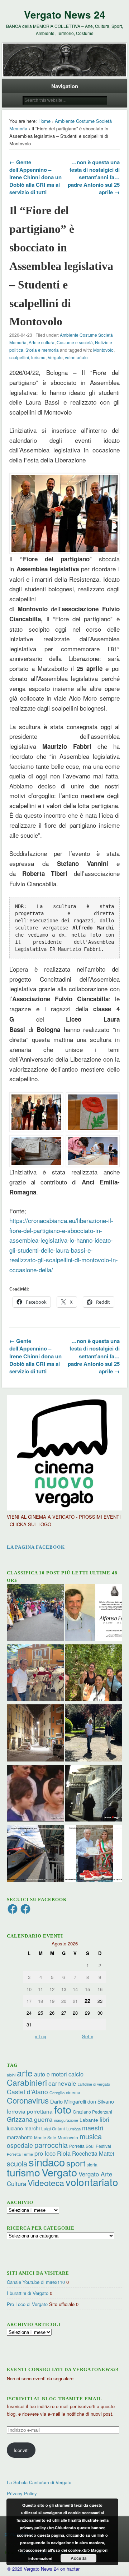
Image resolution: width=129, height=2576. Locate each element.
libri (104, 2119)
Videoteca (46, 2183)
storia (92, 2164)
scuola (17, 2163)
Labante (89, 2120)
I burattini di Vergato (28, 2293)
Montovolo (103, 350)
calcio (76, 2074)
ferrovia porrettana (30, 2111)
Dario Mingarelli (68, 2101)
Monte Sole (45, 2137)
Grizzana (20, 2119)
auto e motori (51, 2074)
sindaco (47, 2162)
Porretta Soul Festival (90, 2146)
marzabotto (20, 2137)
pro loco (45, 2153)
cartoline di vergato (94, 2084)
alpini (11, 2075)
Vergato (55, 357)
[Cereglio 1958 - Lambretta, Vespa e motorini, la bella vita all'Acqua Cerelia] (35, 1794)
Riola (64, 2153)
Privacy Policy (22, 2493)
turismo (38, 357)
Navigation (65, 86)
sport (76, 2163)
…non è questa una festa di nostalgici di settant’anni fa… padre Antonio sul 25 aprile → (94, 177)
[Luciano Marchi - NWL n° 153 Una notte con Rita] (35, 1734)
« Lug (40, 2036)
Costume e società (75, 342)
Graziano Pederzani (92, 2112)
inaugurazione (66, 2120)
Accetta (79, 2558)
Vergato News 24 (65, 14)
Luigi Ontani (53, 2128)
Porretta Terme (20, 2154)
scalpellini (19, 357)
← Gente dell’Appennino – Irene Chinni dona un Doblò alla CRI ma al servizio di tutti (35, 177)
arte (25, 2073)
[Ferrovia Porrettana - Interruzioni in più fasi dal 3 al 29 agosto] (35, 1854)
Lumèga (73, 2129)
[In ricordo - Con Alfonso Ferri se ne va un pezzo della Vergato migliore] (94, 1613)
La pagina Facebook (36, 1547)
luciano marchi (23, 2128)
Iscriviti (21, 2450)
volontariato (76, 357)
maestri (93, 2128)
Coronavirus (28, 2100)
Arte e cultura (42, 342)
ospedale (20, 2145)
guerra (43, 2119)
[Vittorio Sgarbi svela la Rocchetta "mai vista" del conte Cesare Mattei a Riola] (94, 1794)
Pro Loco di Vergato (27, 2304)
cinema (73, 2092)
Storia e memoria (42, 350)
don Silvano (101, 2101)
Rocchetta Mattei (93, 2153)
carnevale (62, 2083)
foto (63, 2109)
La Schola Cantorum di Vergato (39, 2482)
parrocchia (51, 2145)
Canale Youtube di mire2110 (36, 2282)
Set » (88, 2036)
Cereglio (57, 2093)
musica (91, 2136)
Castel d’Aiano (27, 2092)
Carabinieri (27, 2082)
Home (44, 121)
